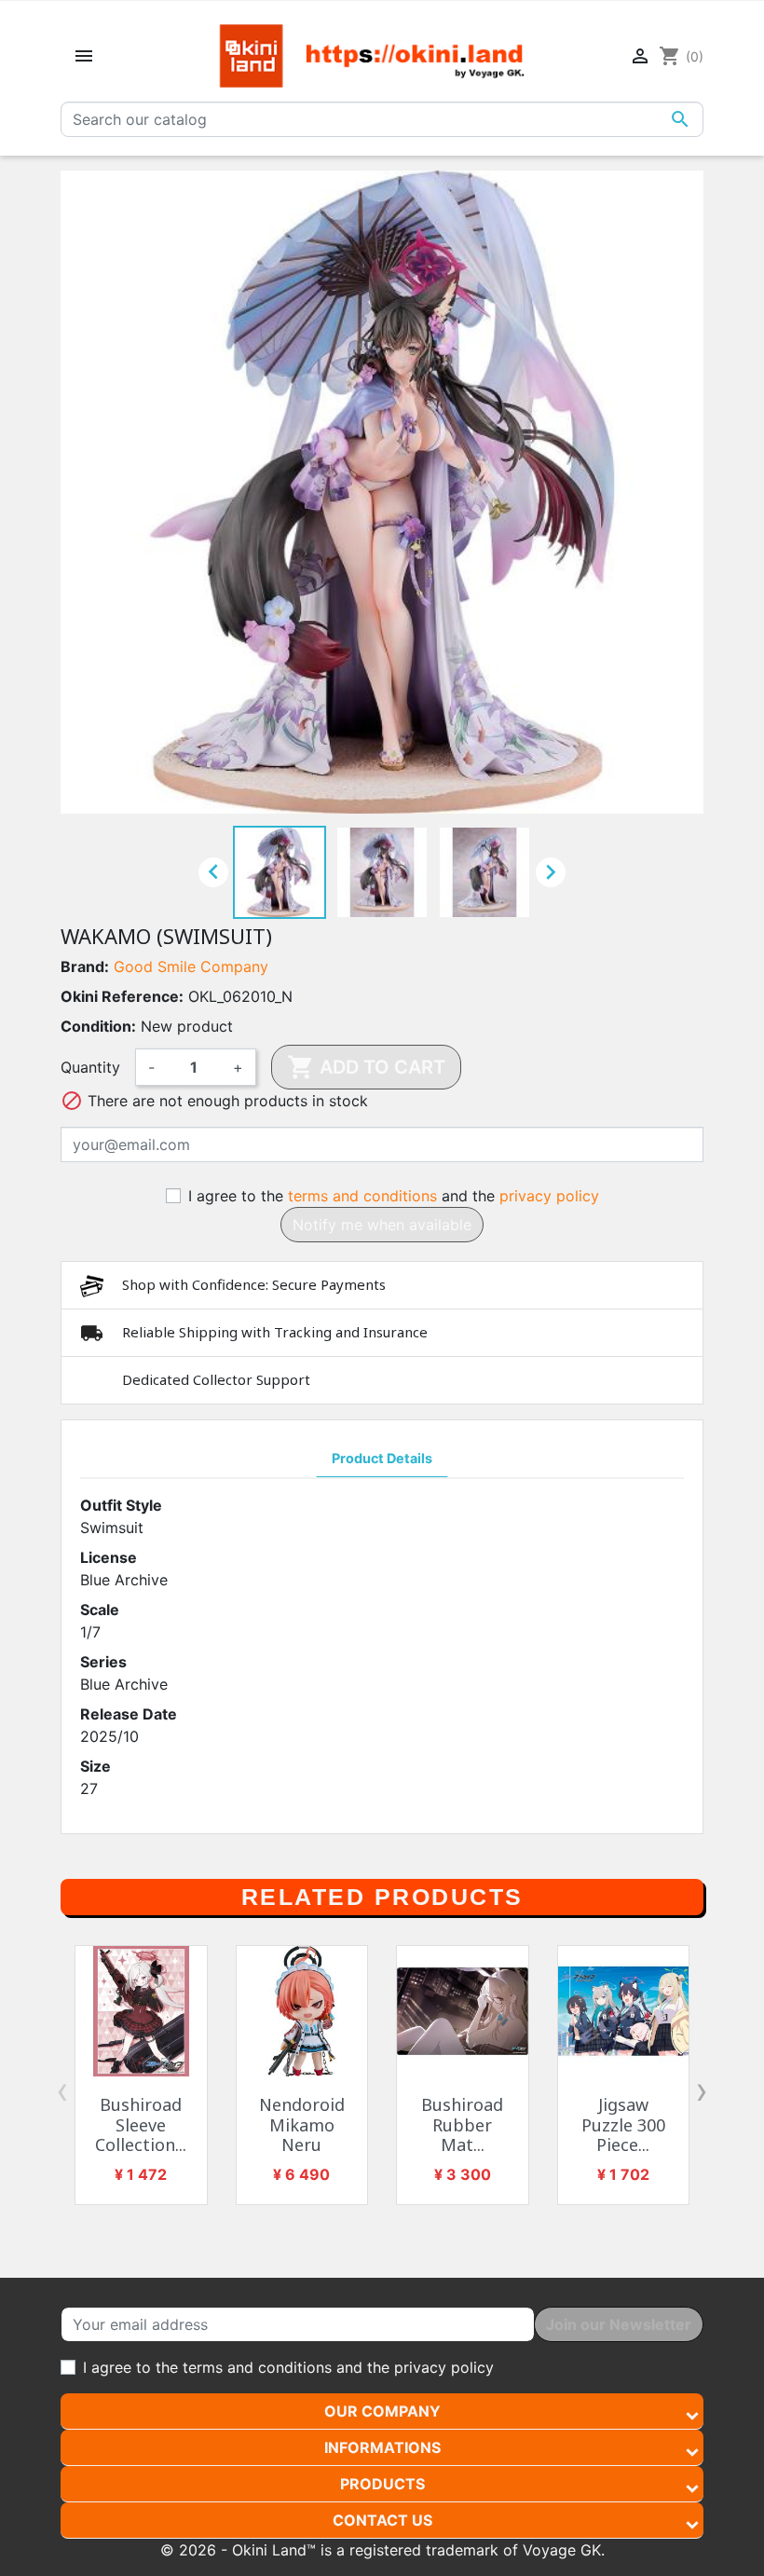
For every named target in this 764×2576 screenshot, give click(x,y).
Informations (382, 2447)
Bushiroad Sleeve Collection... (141, 2124)
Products (382, 2484)
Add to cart (366, 1067)
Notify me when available (382, 1225)
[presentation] (62, 2090)
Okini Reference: (122, 996)
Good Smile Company (191, 966)
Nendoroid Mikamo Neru (302, 2124)
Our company (382, 2411)
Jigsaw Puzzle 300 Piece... (623, 2124)
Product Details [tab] (382, 1458)
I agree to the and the (394, 1196)
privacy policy (549, 1196)
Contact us (382, 2520)
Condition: (98, 1026)
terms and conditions (362, 1196)
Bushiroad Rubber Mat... (462, 2124)
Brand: (85, 966)
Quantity (90, 1067)
